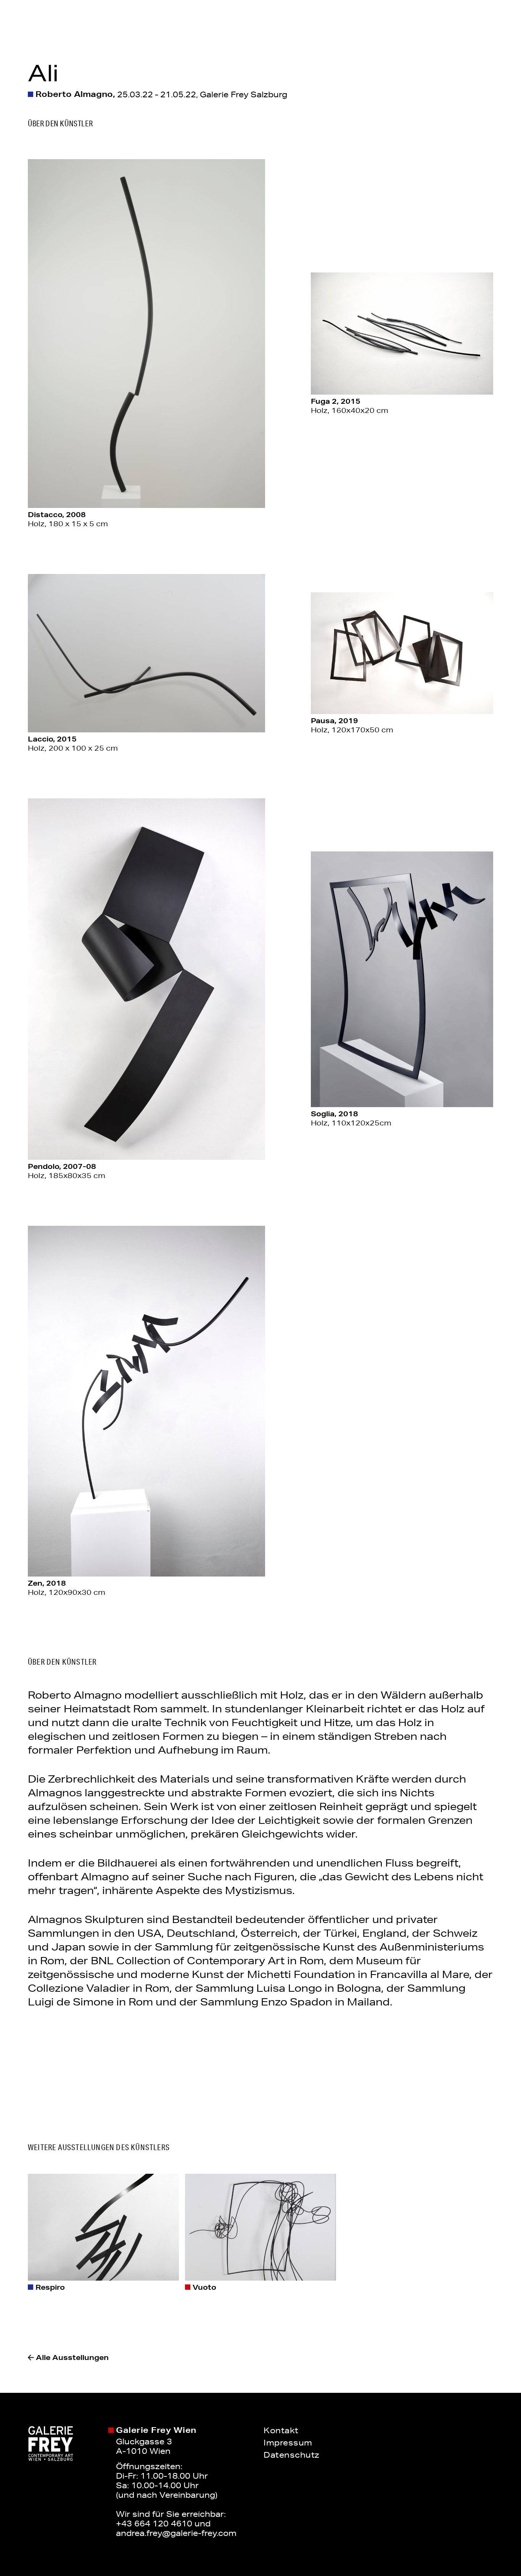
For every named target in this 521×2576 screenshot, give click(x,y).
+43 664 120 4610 (154, 2523)
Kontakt (281, 2430)
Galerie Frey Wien (156, 2430)
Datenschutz (292, 2455)
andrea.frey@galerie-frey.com (176, 2533)
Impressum (288, 2442)
